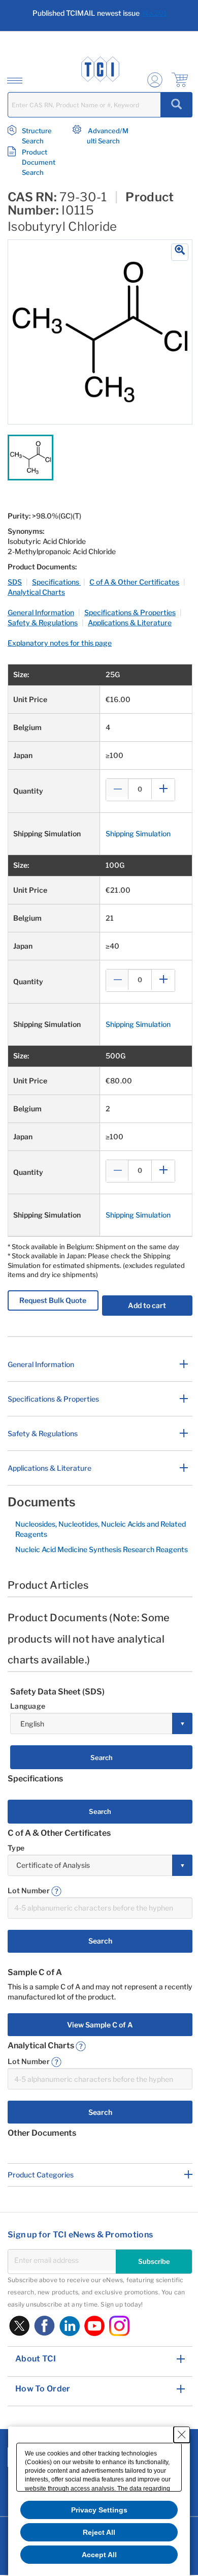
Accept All (99, 2555)
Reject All (99, 2532)
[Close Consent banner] (182, 2435)
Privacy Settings (99, 2510)
